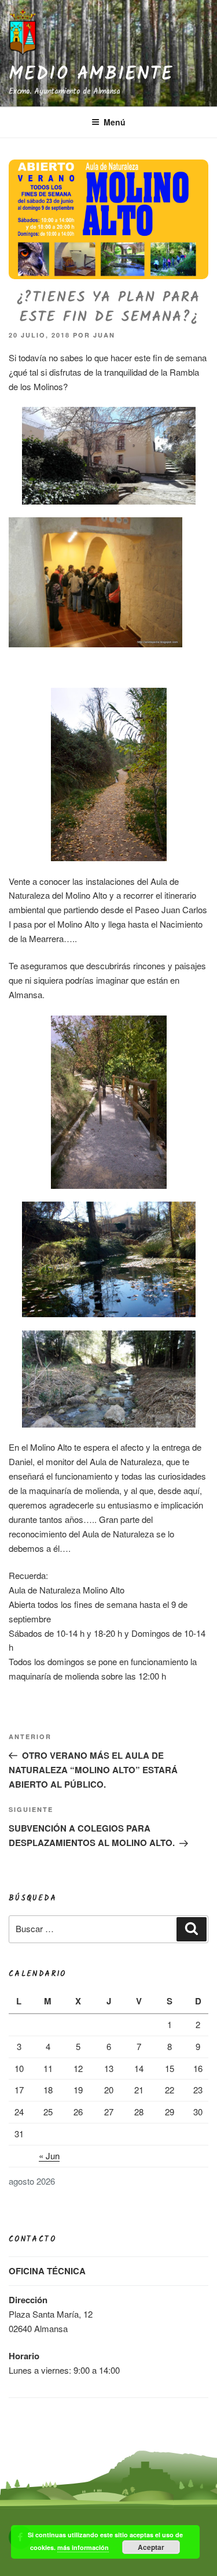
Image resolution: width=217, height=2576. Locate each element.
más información (83, 2547)
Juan (104, 335)
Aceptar (151, 2547)
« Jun (49, 2156)
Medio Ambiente (91, 75)
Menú (115, 122)
